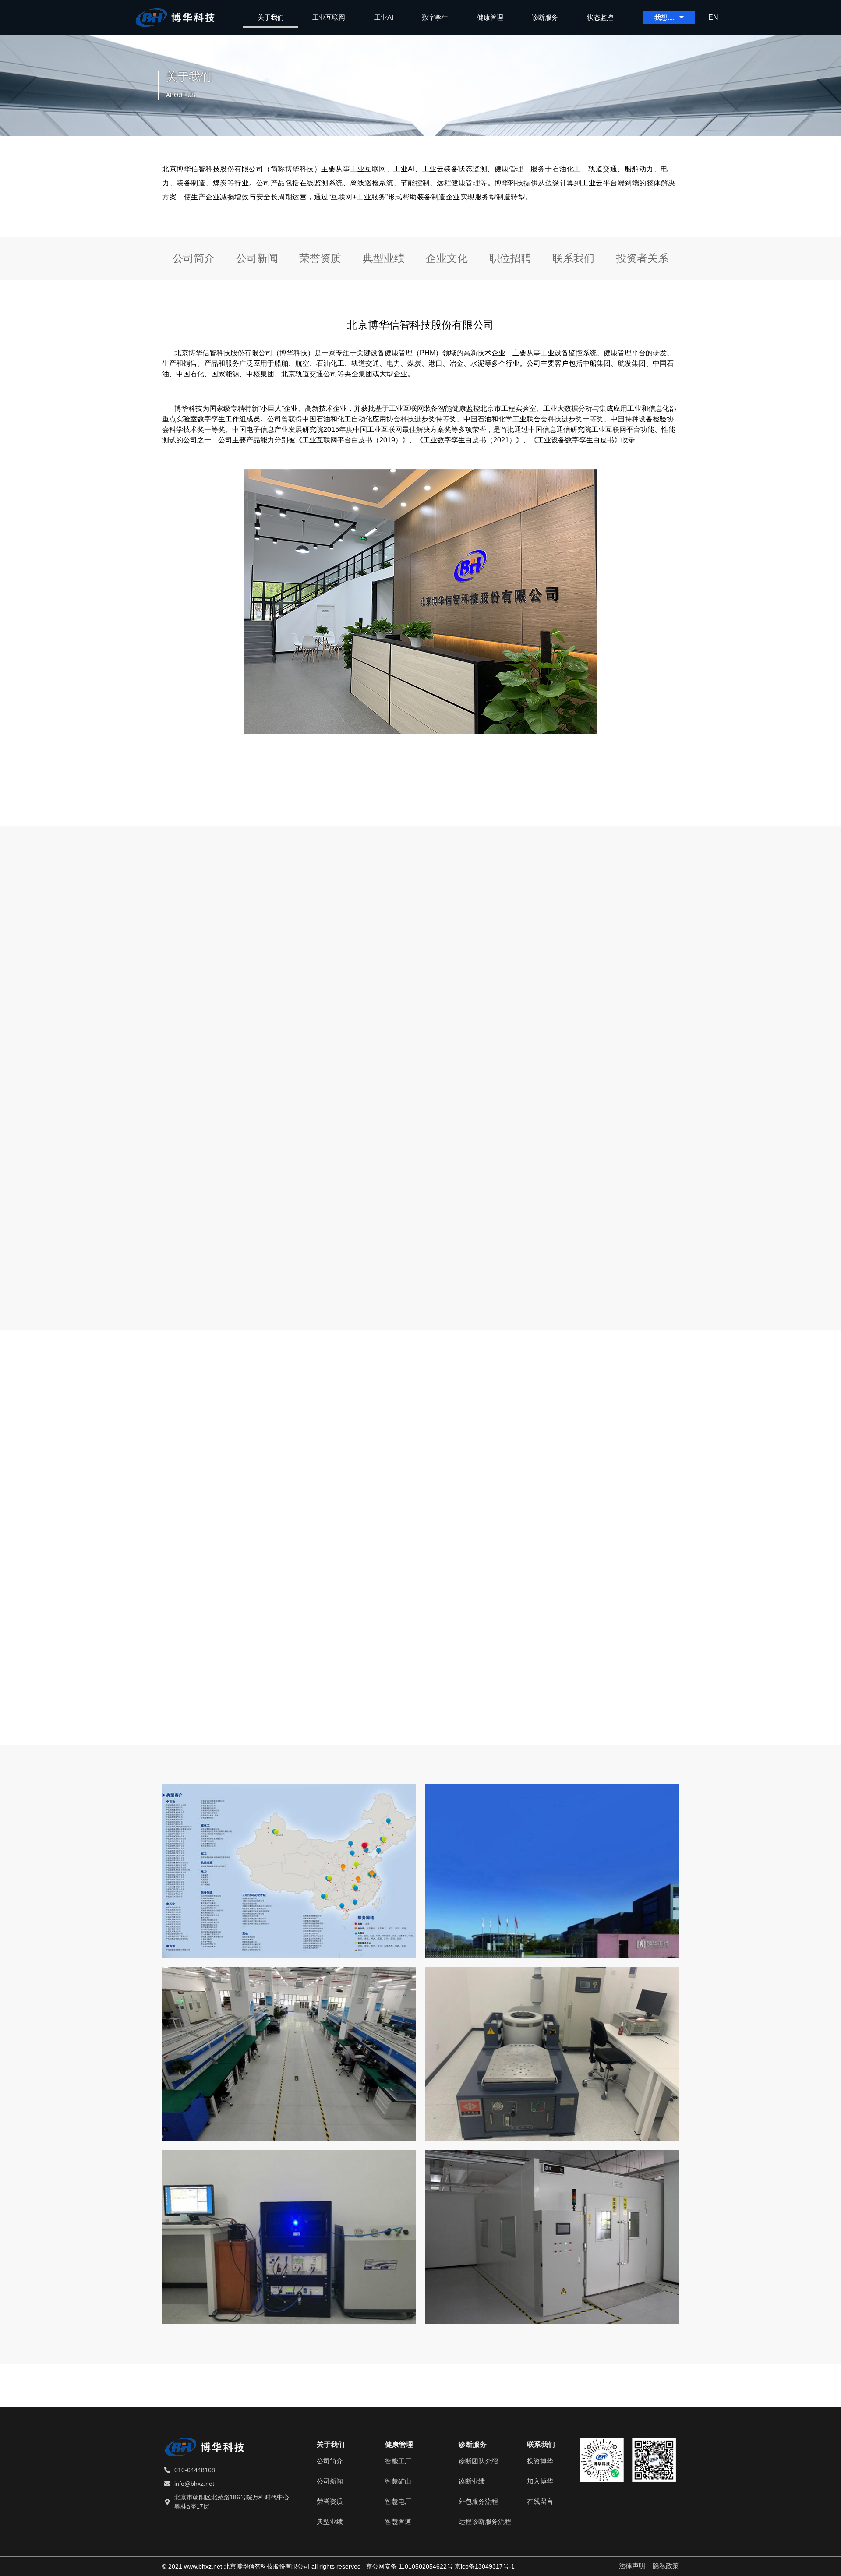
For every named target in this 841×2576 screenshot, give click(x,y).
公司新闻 (257, 258)
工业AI (384, 17)
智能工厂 (398, 2461)
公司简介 (194, 258)
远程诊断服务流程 (485, 2521)
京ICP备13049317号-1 (485, 2566)
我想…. (664, 17)
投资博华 (540, 2461)
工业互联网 (329, 17)
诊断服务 (545, 17)
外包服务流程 (478, 2501)
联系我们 (573, 258)
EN (713, 17)
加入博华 (540, 2481)
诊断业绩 (472, 2481)
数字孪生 (435, 17)
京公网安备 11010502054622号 (410, 2566)
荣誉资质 (320, 258)
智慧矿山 (398, 2481)
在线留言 (540, 2501)
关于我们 (271, 17)
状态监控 (600, 17)
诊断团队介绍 (478, 2461)
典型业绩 (384, 258)
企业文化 (447, 258)
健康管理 (490, 17)
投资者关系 (642, 258)
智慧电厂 (398, 2501)
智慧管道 (398, 2521)
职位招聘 (510, 258)
